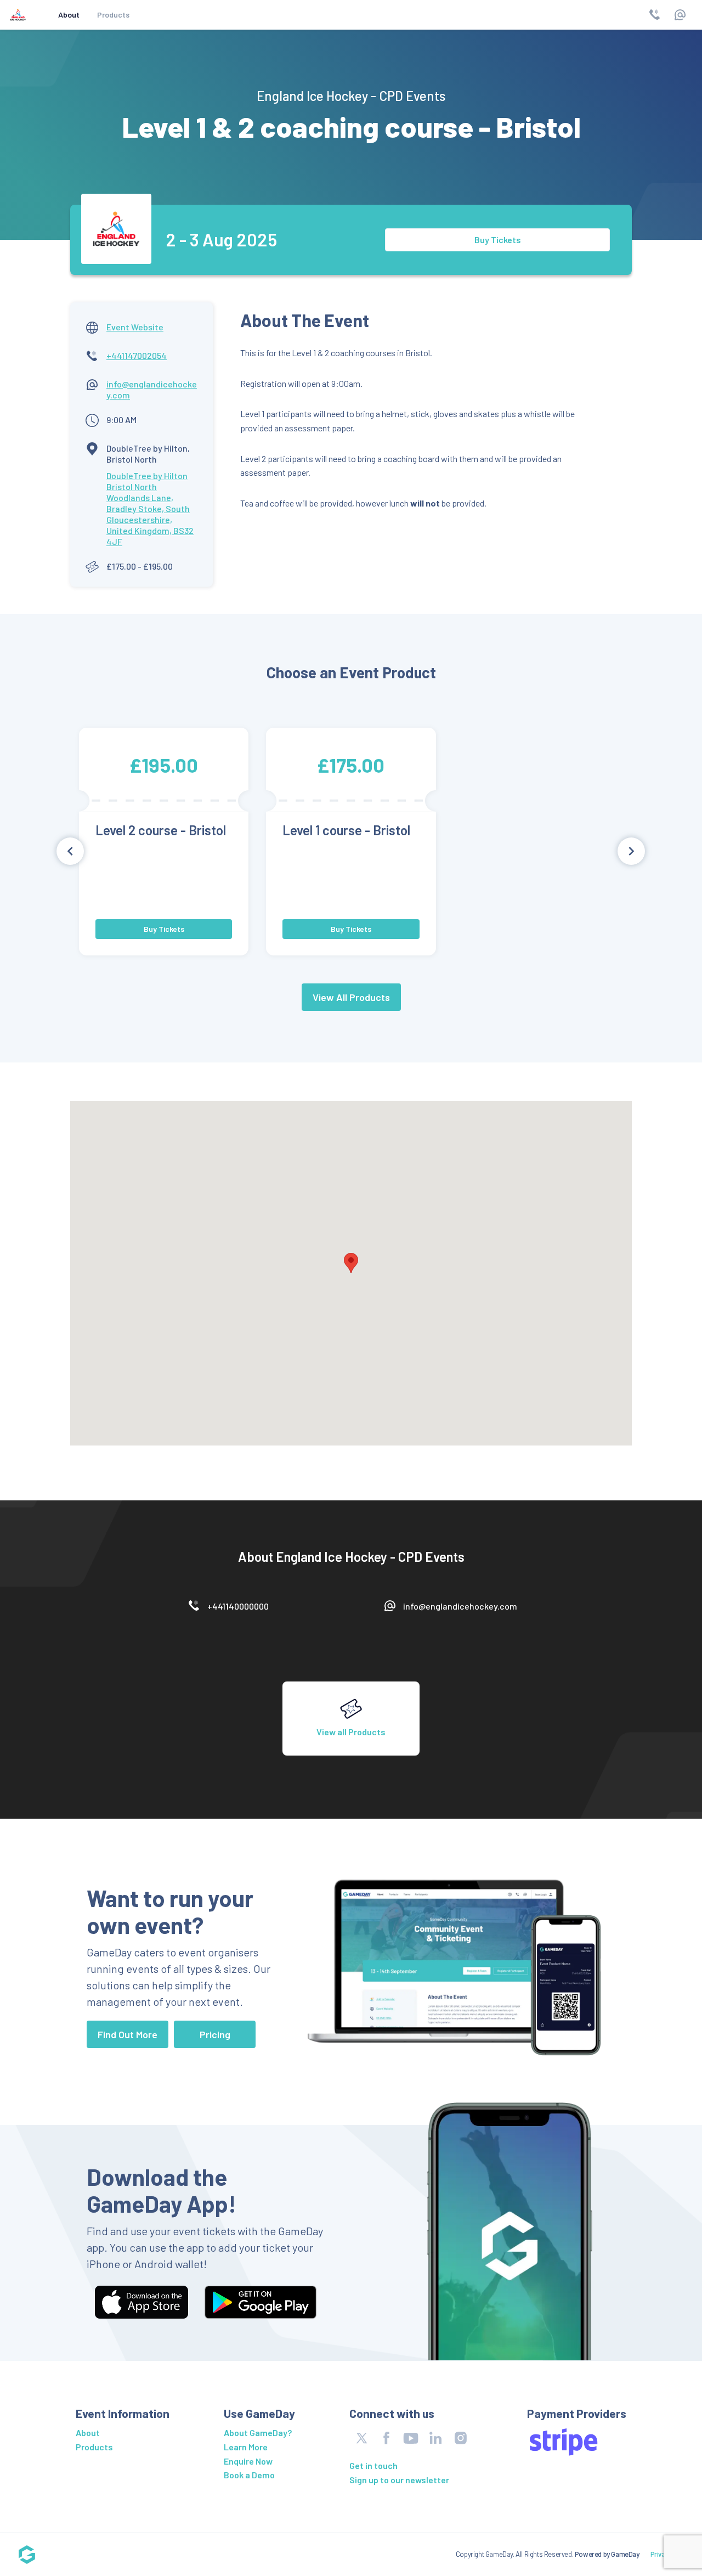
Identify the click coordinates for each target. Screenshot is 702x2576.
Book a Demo (249, 2475)
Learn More (246, 2447)
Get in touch (373, 2465)
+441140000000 (238, 1606)
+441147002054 (137, 355)
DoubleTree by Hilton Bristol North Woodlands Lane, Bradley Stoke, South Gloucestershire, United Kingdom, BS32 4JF (150, 508)
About (69, 15)
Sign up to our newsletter (399, 2480)
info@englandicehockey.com (460, 1606)
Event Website (135, 327)
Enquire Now (248, 2461)
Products (113, 15)
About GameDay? (258, 2432)
